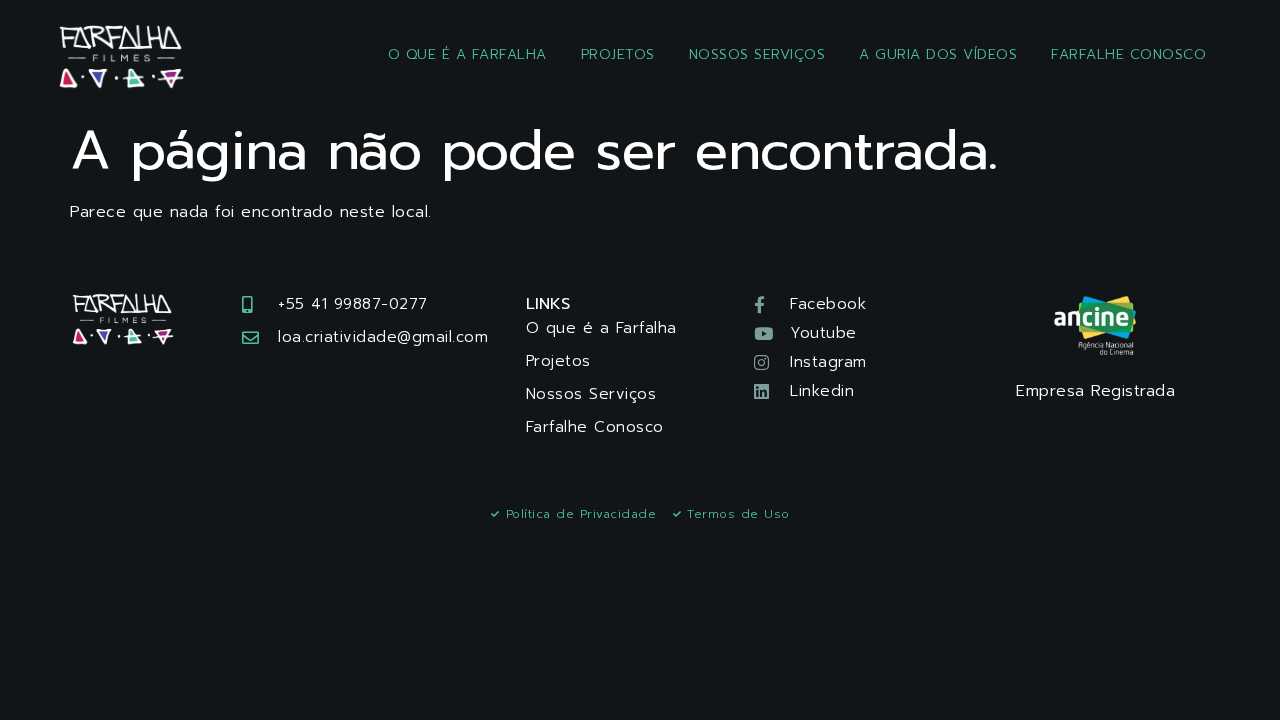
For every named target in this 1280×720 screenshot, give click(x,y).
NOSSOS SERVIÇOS (757, 54)
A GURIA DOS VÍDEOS (938, 54)
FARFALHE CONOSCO (1128, 54)
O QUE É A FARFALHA (467, 54)
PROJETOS (618, 54)
